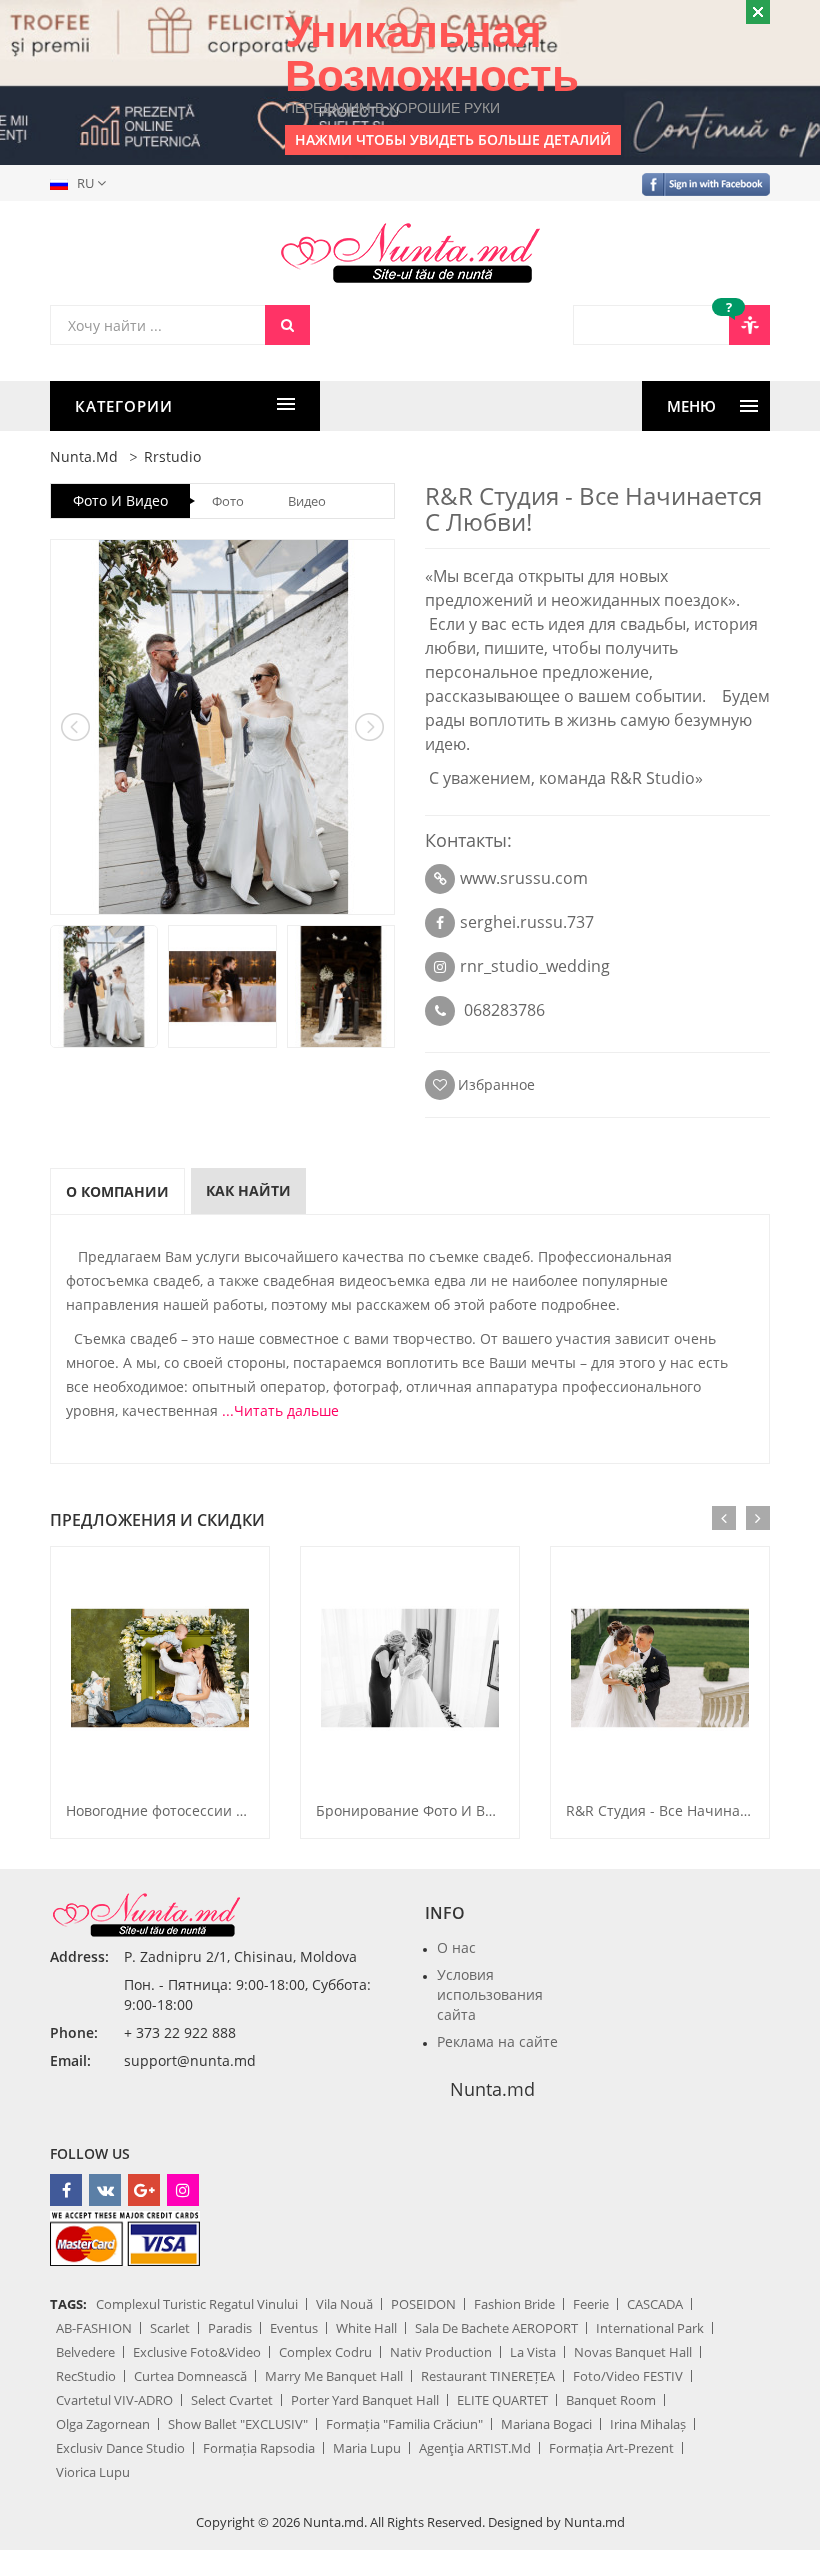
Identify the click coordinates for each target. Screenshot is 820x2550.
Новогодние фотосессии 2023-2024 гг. (195, 1810)
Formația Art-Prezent (611, 2448)
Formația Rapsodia (259, 2448)
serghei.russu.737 (527, 922)
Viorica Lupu (93, 2472)
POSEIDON (423, 2304)
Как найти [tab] (248, 1190)
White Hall (366, 2328)
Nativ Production (441, 2352)
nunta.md (84, 456)
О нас (456, 1947)
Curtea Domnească (190, 2376)
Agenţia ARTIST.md (475, 2448)
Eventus (294, 2328)
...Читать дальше (280, 1410)
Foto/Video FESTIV (628, 2376)
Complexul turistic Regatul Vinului (197, 2304)
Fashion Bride (514, 2304)
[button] (82, 183)
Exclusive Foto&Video (197, 2352)
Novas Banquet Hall (633, 2352)
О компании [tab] (117, 1191)
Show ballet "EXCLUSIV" (238, 2424)
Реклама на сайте (497, 2041)
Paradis (230, 2328)
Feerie (591, 2304)
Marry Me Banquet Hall (334, 2376)
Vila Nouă (344, 2304)
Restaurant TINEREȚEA (488, 2376)
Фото (228, 501)
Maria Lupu (367, 2448)
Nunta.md (492, 2089)
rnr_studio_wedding (535, 966)
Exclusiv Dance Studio (120, 2448)
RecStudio (86, 2376)
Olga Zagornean (103, 2424)
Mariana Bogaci (546, 2424)
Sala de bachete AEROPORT (496, 2328)
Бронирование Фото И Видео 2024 (435, 1810)
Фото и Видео (120, 500)
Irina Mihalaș (648, 2424)
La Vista (533, 2352)
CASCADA (655, 2304)
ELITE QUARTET (502, 2400)
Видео (307, 501)
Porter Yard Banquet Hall (365, 2400)
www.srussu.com (524, 878)
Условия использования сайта (490, 1994)
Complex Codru (325, 2352)
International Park (650, 2328)
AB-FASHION (94, 2328)
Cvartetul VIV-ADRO (114, 2400)
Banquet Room (611, 2400)
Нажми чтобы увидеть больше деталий (453, 139)
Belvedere (85, 2352)
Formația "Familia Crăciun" (404, 2424)
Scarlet (170, 2328)
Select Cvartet (232, 2400)
